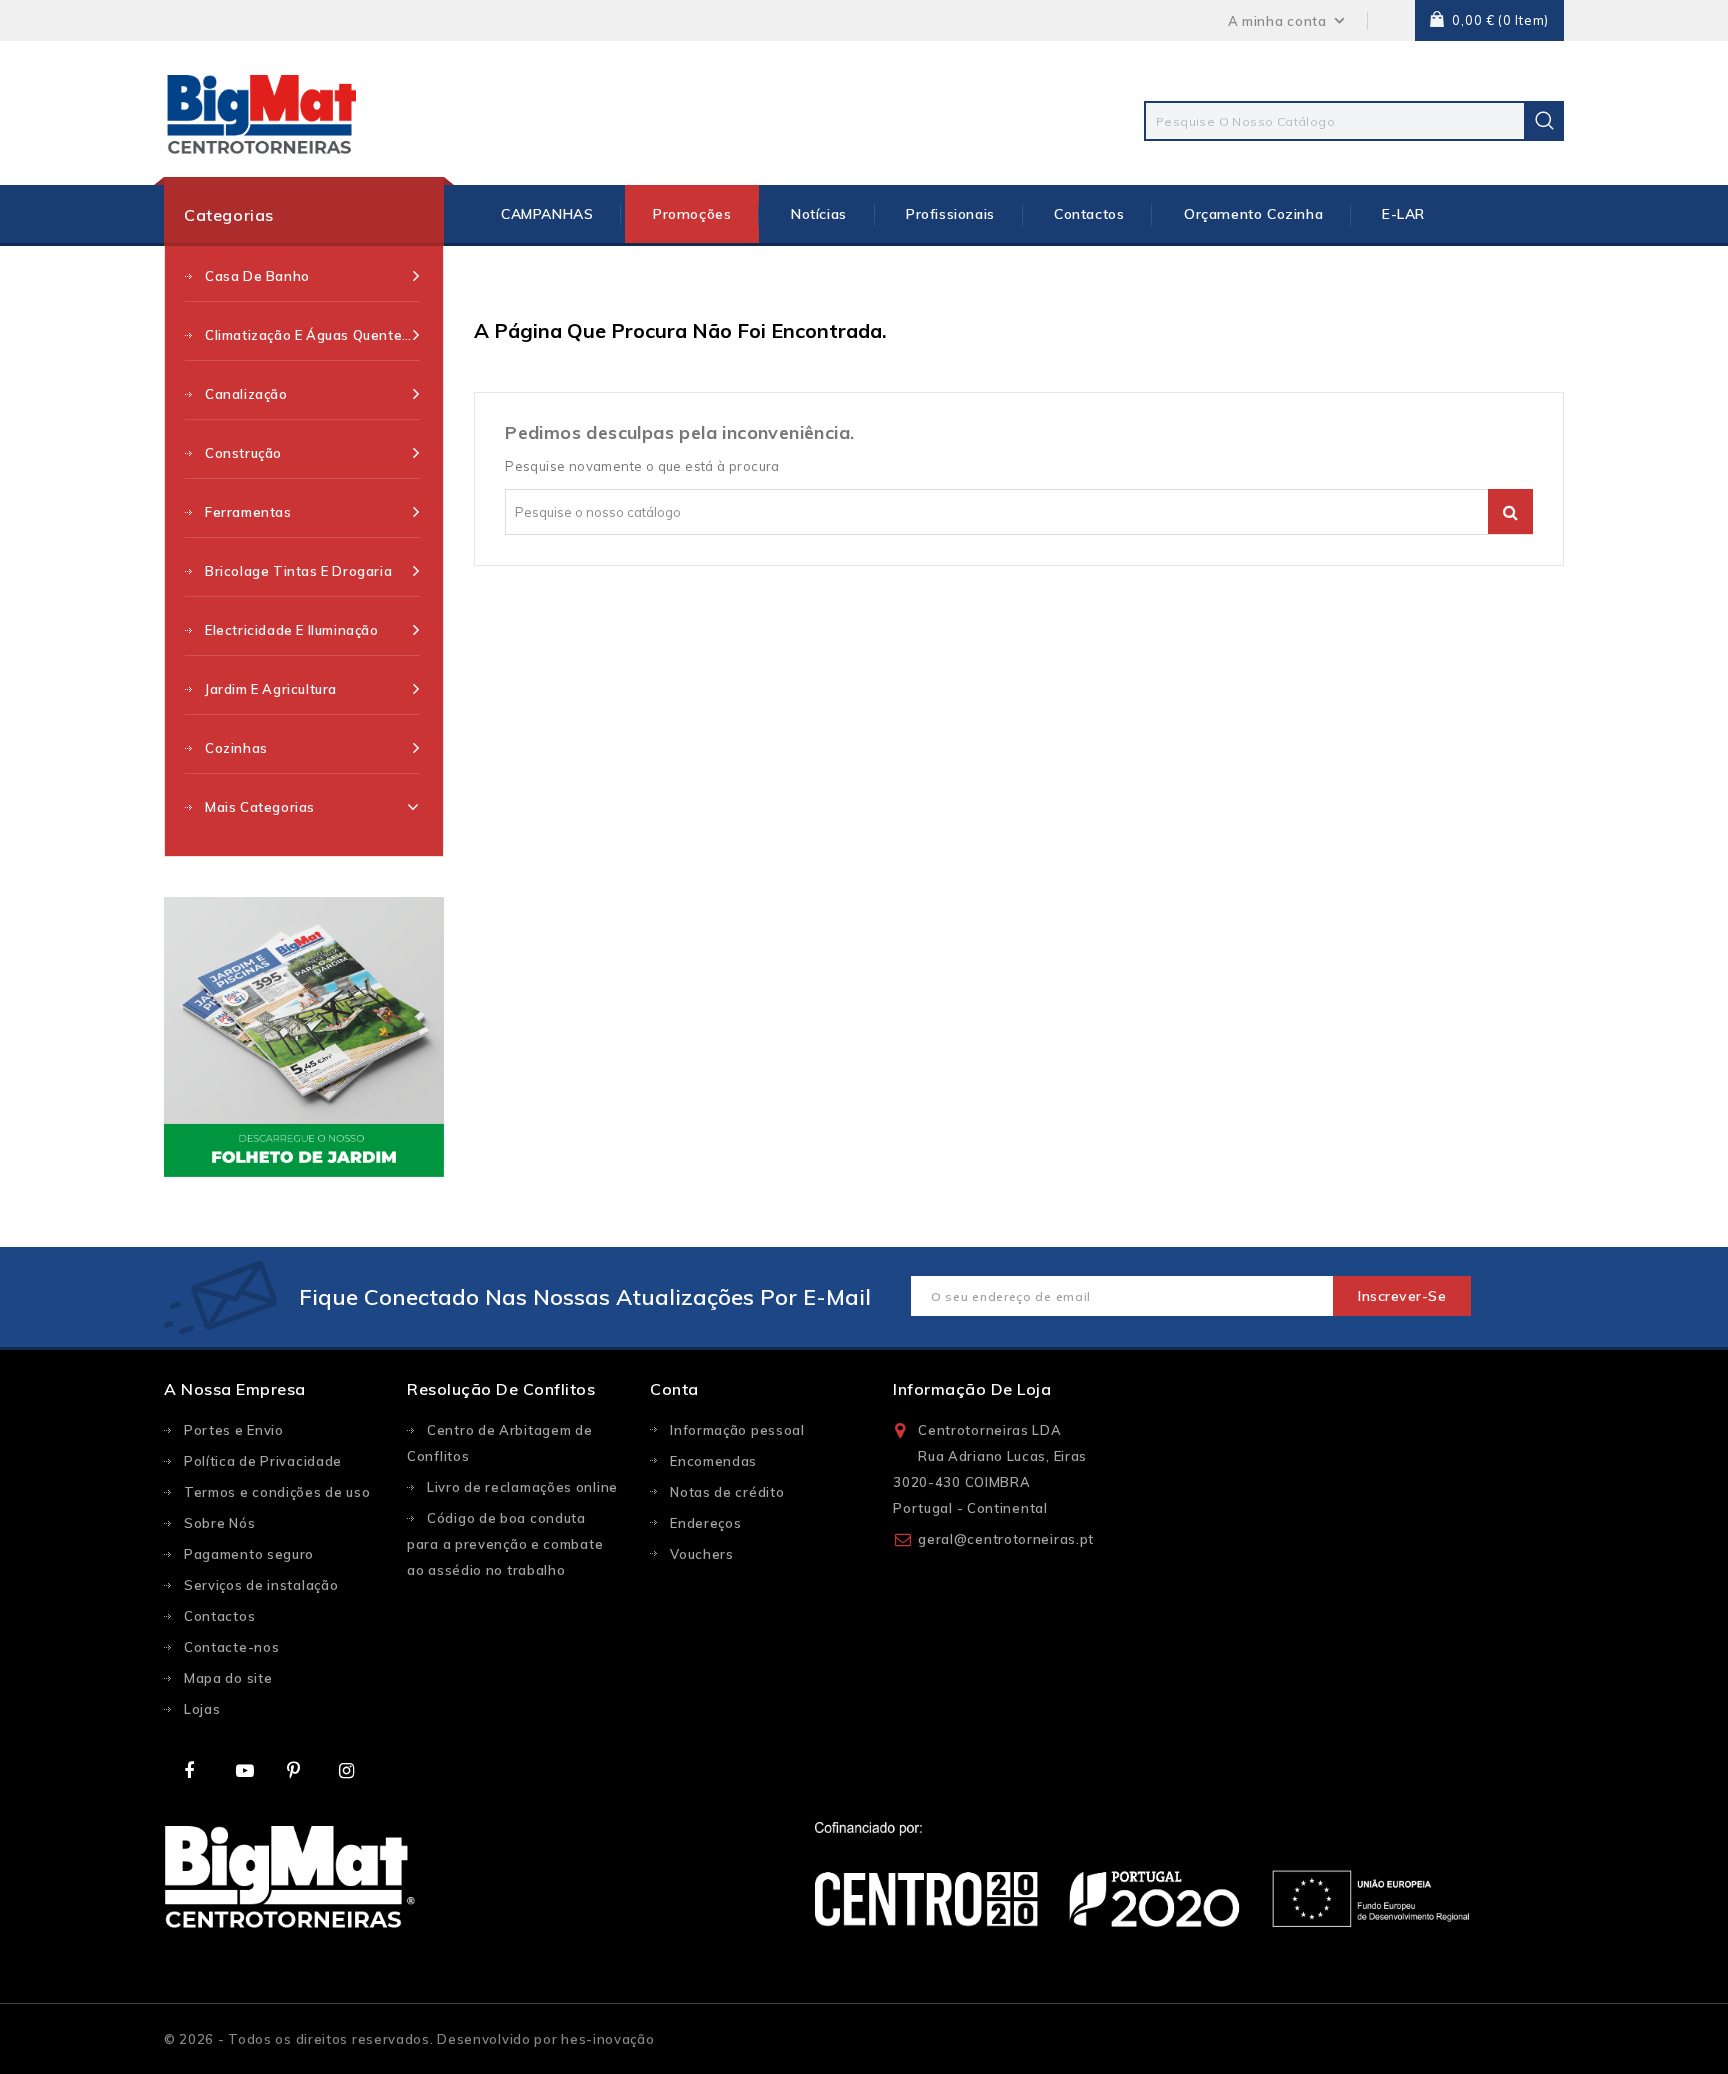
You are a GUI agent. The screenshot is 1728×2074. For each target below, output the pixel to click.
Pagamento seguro (249, 1554)
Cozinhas (236, 748)
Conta (674, 1389)
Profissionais (950, 214)
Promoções (692, 214)
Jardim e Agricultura (271, 689)
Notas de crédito (727, 1492)
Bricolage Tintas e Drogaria (298, 571)
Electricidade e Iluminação (292, 630)
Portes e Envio (234, 1430)
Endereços (705, 1523)
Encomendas (713, 1461)
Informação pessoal (737, 1430)
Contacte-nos (231, 1647)
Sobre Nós (219, 1523)
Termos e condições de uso (277, 1492)
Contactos (1089, 214)
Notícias (819, 214)
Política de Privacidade (263, 1461)
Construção (243, 453)
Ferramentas (248, 512)
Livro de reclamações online (522, 1487)
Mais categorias (260, 807)
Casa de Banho (257, 276)
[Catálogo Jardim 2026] (304, 1037)
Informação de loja (972, 1389)
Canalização (246, 394)
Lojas (202, 1709)
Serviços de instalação (261, 1585)
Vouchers (702, 1554)
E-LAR (1403, 214)
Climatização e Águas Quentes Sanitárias (312, 335)
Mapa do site (228, 1678)
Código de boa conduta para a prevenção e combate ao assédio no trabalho (505, 1544)
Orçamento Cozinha (1253, 214)
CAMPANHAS (547, 214)
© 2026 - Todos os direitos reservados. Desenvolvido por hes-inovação (409, 2039)
